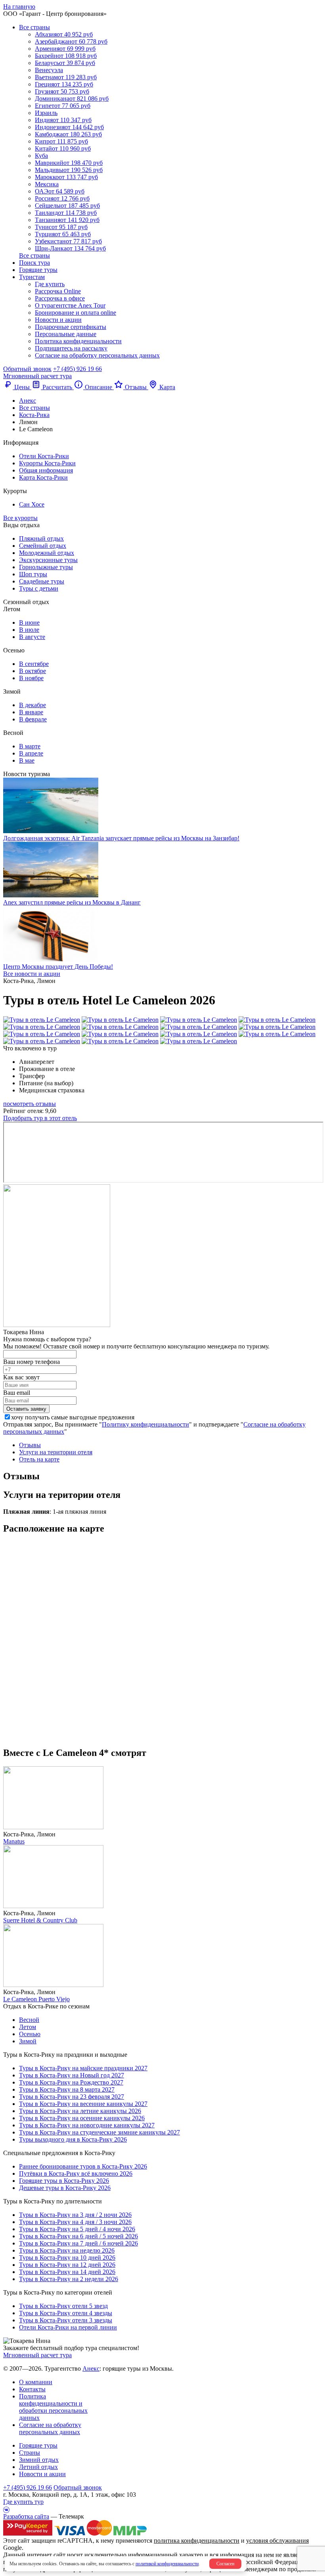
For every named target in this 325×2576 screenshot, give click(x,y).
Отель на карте (39, 1459)
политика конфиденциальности (197, 2541)
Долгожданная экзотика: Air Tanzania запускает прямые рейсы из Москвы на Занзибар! (121, 838)
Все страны (34, 27)
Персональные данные (66, 334)
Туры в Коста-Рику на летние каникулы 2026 (80, 2111)
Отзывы (30, 1445)
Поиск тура (34, 263)
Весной (29, 2020)
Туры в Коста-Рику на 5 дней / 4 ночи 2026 (77, 2229)
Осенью (30, 2034)
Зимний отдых (39, 2460)
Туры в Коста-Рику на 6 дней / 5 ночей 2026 (78, 2236)
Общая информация (46, 470)
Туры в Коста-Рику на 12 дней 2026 (67, 2265)
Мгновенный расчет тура (37, 2355)
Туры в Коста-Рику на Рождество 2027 (71, 2082)
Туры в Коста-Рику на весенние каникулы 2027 (83, 2104)
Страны (30, 2453)
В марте (30, 746)
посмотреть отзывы (30, 1104)
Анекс (91, 2369)
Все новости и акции (32, 974)
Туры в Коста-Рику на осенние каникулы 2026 (82, 2118)
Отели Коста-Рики (44, 456)
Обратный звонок (78, 2487)
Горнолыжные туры (46, 567)
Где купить (50, 284)
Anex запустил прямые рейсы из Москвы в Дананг (72, 902)
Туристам (32, 277)
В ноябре (31, 678)
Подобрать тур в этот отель (40, 1118)
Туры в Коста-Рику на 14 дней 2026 (67, 2272)
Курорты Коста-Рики (47, 463)
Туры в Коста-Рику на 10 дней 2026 (67, 2258)
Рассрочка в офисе (60, 298)
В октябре (32, 671)
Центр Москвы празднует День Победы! (58, 967)
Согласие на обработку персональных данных (97, 355)
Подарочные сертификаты (71, 327)
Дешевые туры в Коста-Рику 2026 (65, 2188)
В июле (29, 630)
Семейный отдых (43, 546)
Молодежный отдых (47, 553)
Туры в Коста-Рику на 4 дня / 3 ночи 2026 (75, 2222)
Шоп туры (33, 574)
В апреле (31, 753)
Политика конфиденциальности (78, 341)
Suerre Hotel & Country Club (40, 1920)
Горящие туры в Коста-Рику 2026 (64, 2181)
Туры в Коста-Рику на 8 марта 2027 (67, 2089)
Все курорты (20, 518)
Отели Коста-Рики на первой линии (68, 2327)
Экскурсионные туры (48, 560)
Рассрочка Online (58, 291)
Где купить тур (23, 2502)
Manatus (14, 1841)
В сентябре (34, 664)
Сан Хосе (32, 504)
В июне (29, 622)
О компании (36, 2382)
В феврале (33, 719)
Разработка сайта (26, 2516)
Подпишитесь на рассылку (71, 348)
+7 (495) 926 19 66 (77, 369)
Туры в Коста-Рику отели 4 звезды (66, 2313)
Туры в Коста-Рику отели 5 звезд (63, 2306)
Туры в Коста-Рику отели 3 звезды (66, 2320)
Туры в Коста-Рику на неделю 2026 (67, 2250)
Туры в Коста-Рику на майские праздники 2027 (83, 2068)
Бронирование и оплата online (76, 313)
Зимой (28, 2041)
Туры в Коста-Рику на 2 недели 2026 (69, 2279)
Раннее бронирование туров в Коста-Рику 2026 (83, 2166)
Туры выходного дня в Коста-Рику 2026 (73, 2139)
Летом (28, 2027)
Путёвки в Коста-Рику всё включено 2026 (76, 2173)
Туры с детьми (39, 588)
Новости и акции (58, 320)
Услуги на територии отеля (56, 1452)
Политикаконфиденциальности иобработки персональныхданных (53, 2407)
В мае (27, 760)
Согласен (225, 2564)
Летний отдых (38, 2467)
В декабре (32, 705)
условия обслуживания (277, 2541)
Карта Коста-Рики (43, 477)
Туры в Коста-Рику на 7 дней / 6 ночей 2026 (78, 2243)
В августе (32, 637)
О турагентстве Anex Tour (70, 305)
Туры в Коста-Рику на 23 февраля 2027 (72, 2097)
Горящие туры (38, 270)
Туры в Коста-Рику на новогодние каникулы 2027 (87, 2125)
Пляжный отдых (41, 538)
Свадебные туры (42, 581)
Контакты (32, 2389)
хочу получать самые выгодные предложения (73, 1417)
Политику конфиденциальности (145, 1424)
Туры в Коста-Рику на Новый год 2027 (72, 2075)
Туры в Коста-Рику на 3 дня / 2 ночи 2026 (75, 2215)
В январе (31, 712)
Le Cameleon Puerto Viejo (36, 1999)
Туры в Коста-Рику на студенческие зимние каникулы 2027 (99, 2132)
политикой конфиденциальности (167, 2564)
